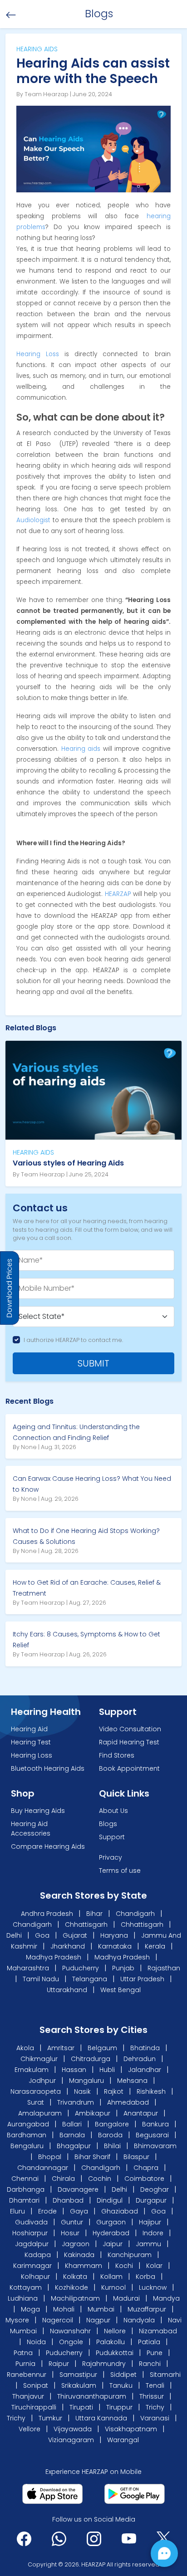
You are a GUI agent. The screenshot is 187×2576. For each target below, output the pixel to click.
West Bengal (121, 1990)
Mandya (166, 2298)
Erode (47, 2211)
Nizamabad (158, 2331)
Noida (36, 2342)
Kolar (154, 2266)
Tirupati (81, 2407)
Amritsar (62, 2048)
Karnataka (115, 1946)
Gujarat (75, 1935)
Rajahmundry (104, 2364)
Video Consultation (130, 1729)
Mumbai (101, 2309)
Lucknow (153, 2287)
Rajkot (115, 2091)
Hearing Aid (29, 1729)
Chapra (146, 2168)
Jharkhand (68, 1946)
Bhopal (50, 2157)
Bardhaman (27, 2135)
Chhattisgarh (86, 1925)
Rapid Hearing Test (129, 1742)
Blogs (108, 1824)
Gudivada (31, 2222)
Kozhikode (71, 2287)
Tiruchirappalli (34, 2407)
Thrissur (152, 2396)
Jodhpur (43, 2081)
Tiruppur (119, 2407)
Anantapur (141, 2113)
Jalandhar (145, 2070)
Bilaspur (136, 2157)
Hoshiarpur (30, 2233)
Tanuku (121, 2385)
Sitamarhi (165, 2375)
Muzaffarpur (147, 2309)
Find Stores (117, 1755)
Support (112, 1837)
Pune (155, 2353)
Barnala (72, 2135)
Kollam (111, 2277)
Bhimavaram (155, 2146)
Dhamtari (24, 2200)
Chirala (63, 2179)
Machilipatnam (75, 2298)
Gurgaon (111, 2222)
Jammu (148, 2244)
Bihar (94, 1914)
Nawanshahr (70, 2331)
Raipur (59, 2364)
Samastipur (78, 2375)
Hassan (75, 2070)
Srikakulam (79, 2385)
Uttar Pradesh (142, 1979)
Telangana (90, 1979)
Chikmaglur (40, 2059)
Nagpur (98, 2320)
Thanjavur (28, 2396)
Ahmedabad (128, 2102)
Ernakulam (32, 2070)
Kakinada (79, 2255)
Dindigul (110, 2200)
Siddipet (123, 2375)
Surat (37, 2102)
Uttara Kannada (101, 2418)
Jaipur (113, 2244)
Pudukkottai (115, 2353)
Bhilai (112, 2146)
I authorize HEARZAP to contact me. (73, 1340)
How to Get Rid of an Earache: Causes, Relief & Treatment (87, 1588)
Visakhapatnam (131, 2429)
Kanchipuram (130, 2255)
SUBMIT (93, 1363)
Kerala (155, 1946)
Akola (26, 2048)
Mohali (64, 2309)
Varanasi (155, 2418)
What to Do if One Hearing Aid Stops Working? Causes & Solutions (86, 1536)
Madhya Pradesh (54, 1957)
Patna (23, 2353)
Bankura (155, 2124)
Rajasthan (164, 1968)
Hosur (70, 2233)
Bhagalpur (74, 2146)
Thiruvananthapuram (92, 2396)
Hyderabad (111, 2233)
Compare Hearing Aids (48, 1846)
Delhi (14, 1935)
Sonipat (36, 2385)
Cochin (100, 2179)
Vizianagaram (71, 2440)
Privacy (111, 1857)
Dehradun (140, 2059)
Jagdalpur (32, 2244)
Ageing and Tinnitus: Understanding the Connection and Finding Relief (76, 1432)
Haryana (114, 1935)
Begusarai (152, 2135)
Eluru (17, 2211)
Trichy (155, 2407)
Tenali (155, 2385)
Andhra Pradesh (47, 1914)
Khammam (84, 2266)
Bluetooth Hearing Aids (48, 1768)
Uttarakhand (67, 1990)
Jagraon (76, 2244)
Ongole (71, 2342)
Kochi (124, 2266)
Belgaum (103, 2048)
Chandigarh (135, 1914)
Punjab (123, 1968)
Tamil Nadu (41, 1979)
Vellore (30, 2429)
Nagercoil (58, 2320)
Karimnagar (32, 2266)
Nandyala (139, 2320)
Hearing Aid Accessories (31, 1829)
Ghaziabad (120, 2211)
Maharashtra (28, 1968)
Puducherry (81, 1968)
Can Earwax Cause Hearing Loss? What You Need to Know (92, 1484)
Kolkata (75, 2277)
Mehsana (133, 2081)
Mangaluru (87, 2081)
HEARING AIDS (33, 1152)
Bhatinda (146, 2048)
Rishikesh (152, 2091)
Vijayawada (73, 2429)
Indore (153, 2233)
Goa (42, 1935)
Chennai (25, 2179)
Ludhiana (23, 2298)
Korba (145, 2277)
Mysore (17, 2320)
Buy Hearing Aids (38, 1811)
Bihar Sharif (92, 2157)
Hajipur (150, 2222)
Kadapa (38, 2255)
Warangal (123, 2440)
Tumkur (50, 2418)
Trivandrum (76, 2102)
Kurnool (113, 2287)
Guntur (72, 2222)
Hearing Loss (32, 1755)
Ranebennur (27, 2375)
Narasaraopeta (37, 2091)
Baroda (110, 2135)
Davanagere (78, 2189)
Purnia (25, 2364)
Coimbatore (144, 2179)
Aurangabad (28, 2124)
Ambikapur (93, 2113)
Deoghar (155, 2189)
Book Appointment (129, 1768)
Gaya (79, 2211)
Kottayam (26, 2287)
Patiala (149, 2342)
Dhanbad (68, 2200)
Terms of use (120, 1871)
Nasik (83, 2091)
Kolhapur (35, 2277)
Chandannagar (43, 2168)
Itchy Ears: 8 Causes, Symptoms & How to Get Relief (86, 1640)
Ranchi (150, 2364)
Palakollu (111, 2342)
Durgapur (151, 2200)
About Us (113, 1811)
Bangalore (112, 2124)
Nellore (115, 2331)
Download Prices (9, 1288)
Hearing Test (31, 1742)
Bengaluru (27, 2146)
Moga (30, 2309)
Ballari (72, 2124)
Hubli (108, 2070)
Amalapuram (40, 2113)
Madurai (126, 2298)
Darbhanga (26, 2189)
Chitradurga (91, 2059)
